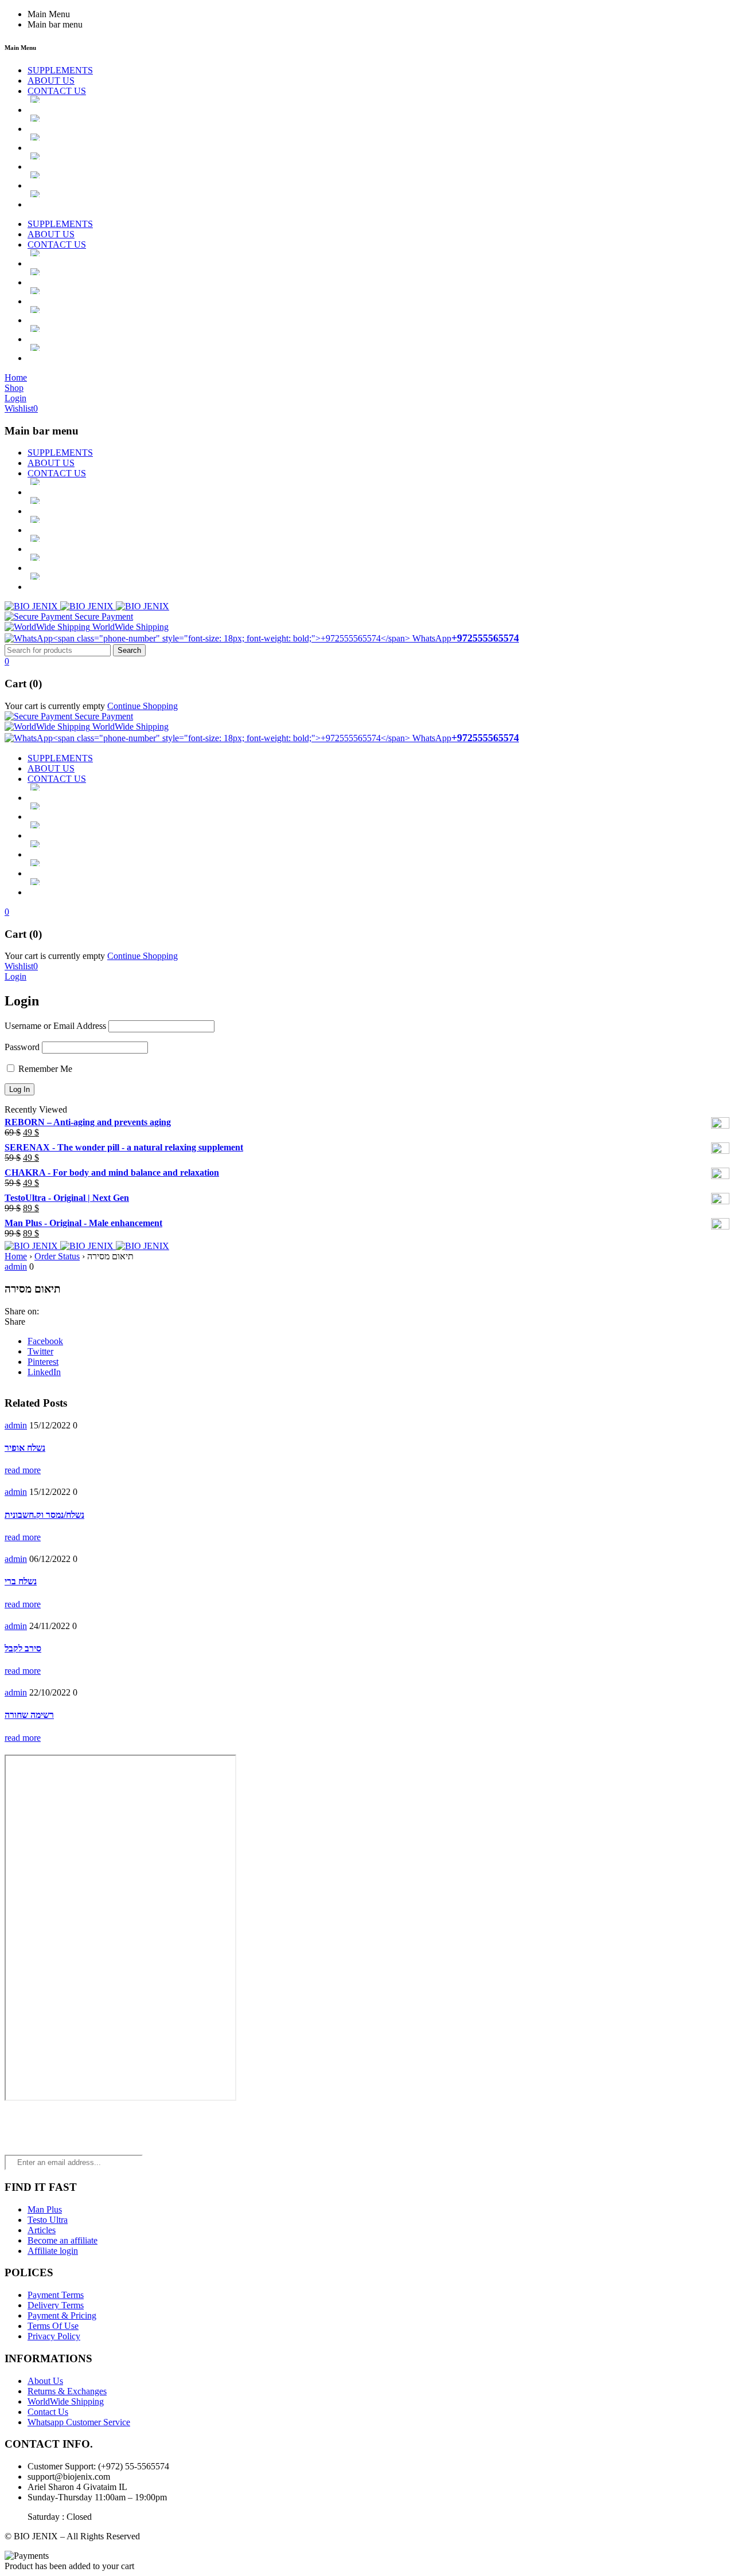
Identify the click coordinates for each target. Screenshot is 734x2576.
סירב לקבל (23, 1648)
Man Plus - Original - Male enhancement (83, 1223)
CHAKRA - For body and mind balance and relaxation (112, 1172)
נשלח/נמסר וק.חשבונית (44, 1515)
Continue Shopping (142, 706)
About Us (45, 2381)
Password (22, 1047)
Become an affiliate (63, 2240)
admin (16, 1267)
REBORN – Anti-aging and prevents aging (88, 1122)
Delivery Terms (56, 2305)
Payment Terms (56, 2295)
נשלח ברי (21, 1581)
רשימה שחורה (29, 1715)
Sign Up (723, 2565)
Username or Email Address (55, 1026)
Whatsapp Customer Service (79, 2422)
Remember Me (44, 1069)
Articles (42, 2230)
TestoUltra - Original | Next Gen (67, 1198)
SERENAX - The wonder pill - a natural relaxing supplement (124, 1147)
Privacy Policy (54, 2336)
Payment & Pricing (62, 2315)
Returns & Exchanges (67, 2391)
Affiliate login (53, 2251)
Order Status (57, 1256)
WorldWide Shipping (66, 2401)
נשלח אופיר (25, 1448)
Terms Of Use (53, 2326)
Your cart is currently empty (55, 706)
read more (23, 1470)
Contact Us (48, 2412)
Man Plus (45, 2209)
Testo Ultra (48, 2220)
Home (16, 1256)
